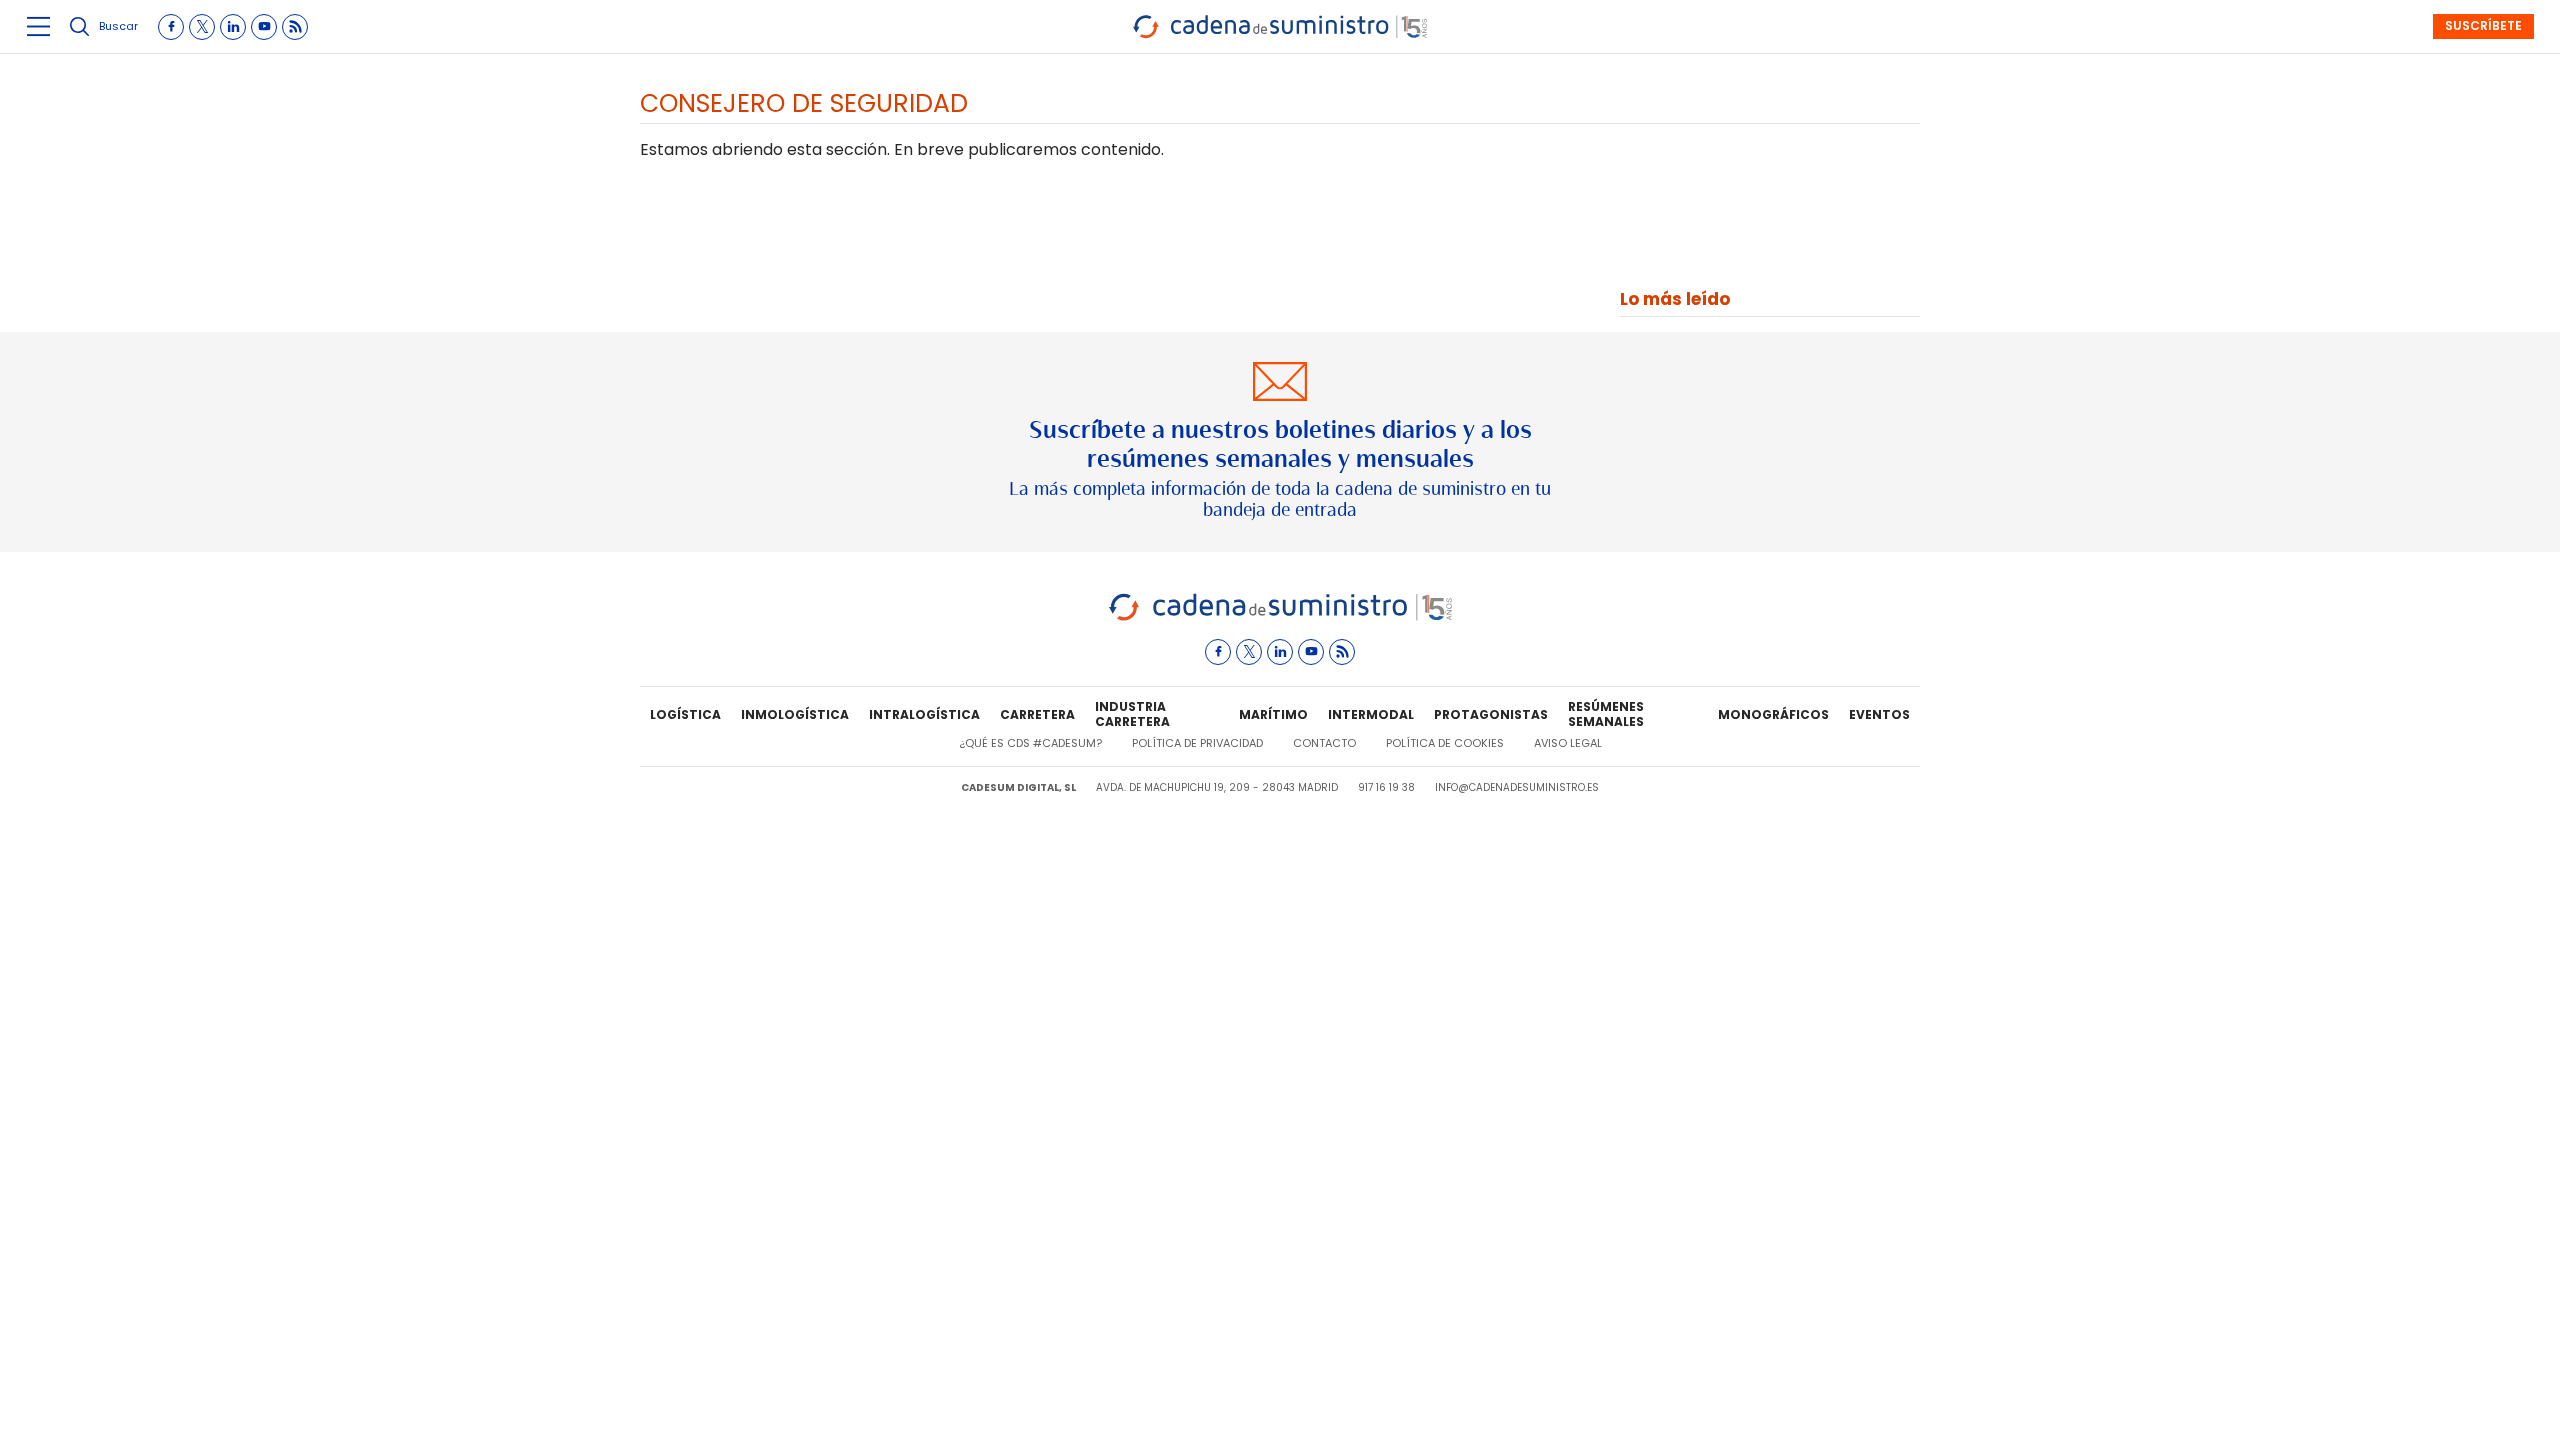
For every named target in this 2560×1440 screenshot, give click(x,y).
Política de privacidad (1197, 743)
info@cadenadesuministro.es (1517, 787)
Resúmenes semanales (1606, 715)
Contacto (1324, 743)
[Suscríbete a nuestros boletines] (1280, 442)
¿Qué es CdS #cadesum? (1030, 743)
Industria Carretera (1132, 715)
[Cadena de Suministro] (1280, 617)
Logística (685, 714)
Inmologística (795, 714)
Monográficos (1773, 714)
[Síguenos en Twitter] (202, 27)
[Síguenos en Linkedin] (233, 27)
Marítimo (1273, 714)
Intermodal (1371, 714)
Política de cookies (1445, 743)
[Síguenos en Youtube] (264, 27)
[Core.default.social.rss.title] (295, 27)
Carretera (1037, 714)
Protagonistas (1491, 714)
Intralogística (924, 714)
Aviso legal (1568, 743)
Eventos (1879, 714)
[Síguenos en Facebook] (171, 27)
